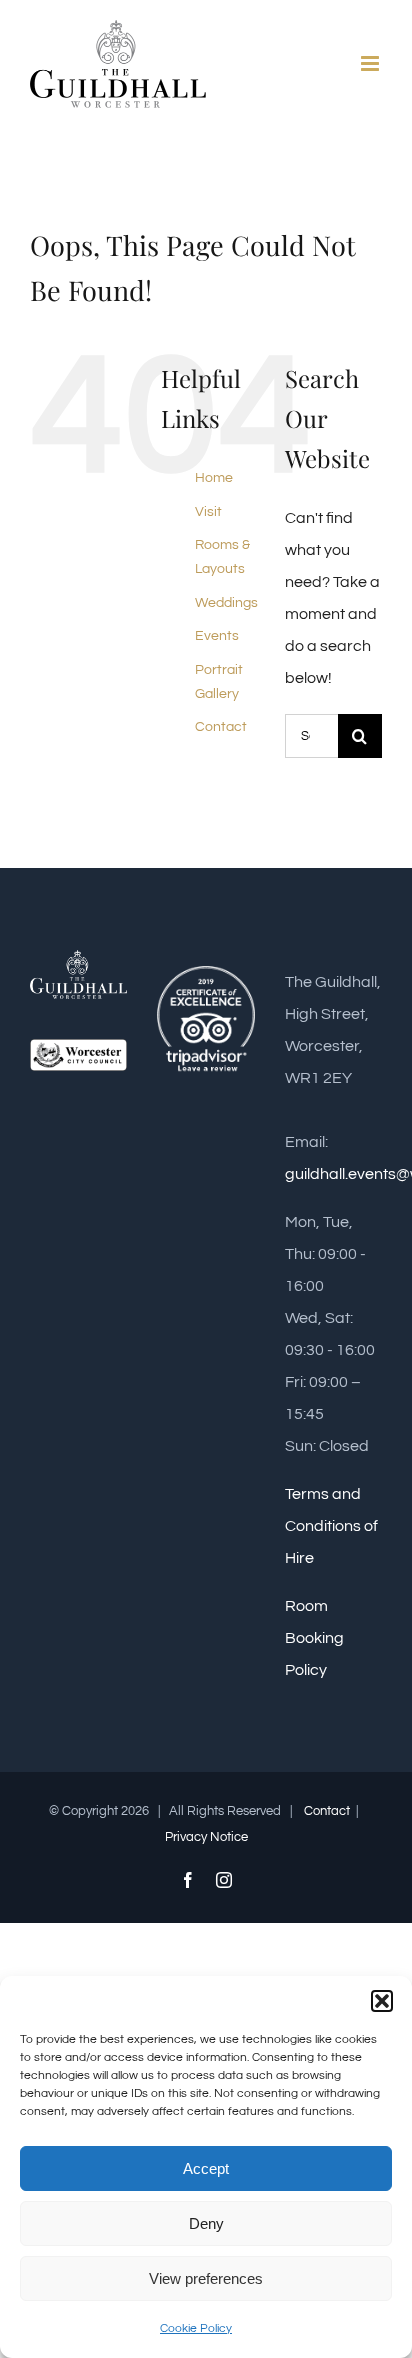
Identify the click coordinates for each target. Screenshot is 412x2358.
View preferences (206, 2278)
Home (214, 478)
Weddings (226, 603)
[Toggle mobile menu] (371, 63)
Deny (206, 2223)
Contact (221, 727)
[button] (382, 2001)
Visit (208, 512)
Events (217, 636)
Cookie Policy (196, 2328)
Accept (206, 2168)
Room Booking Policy (314, 1638)
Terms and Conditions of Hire (331, 1526)
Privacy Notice (206, 1837)
